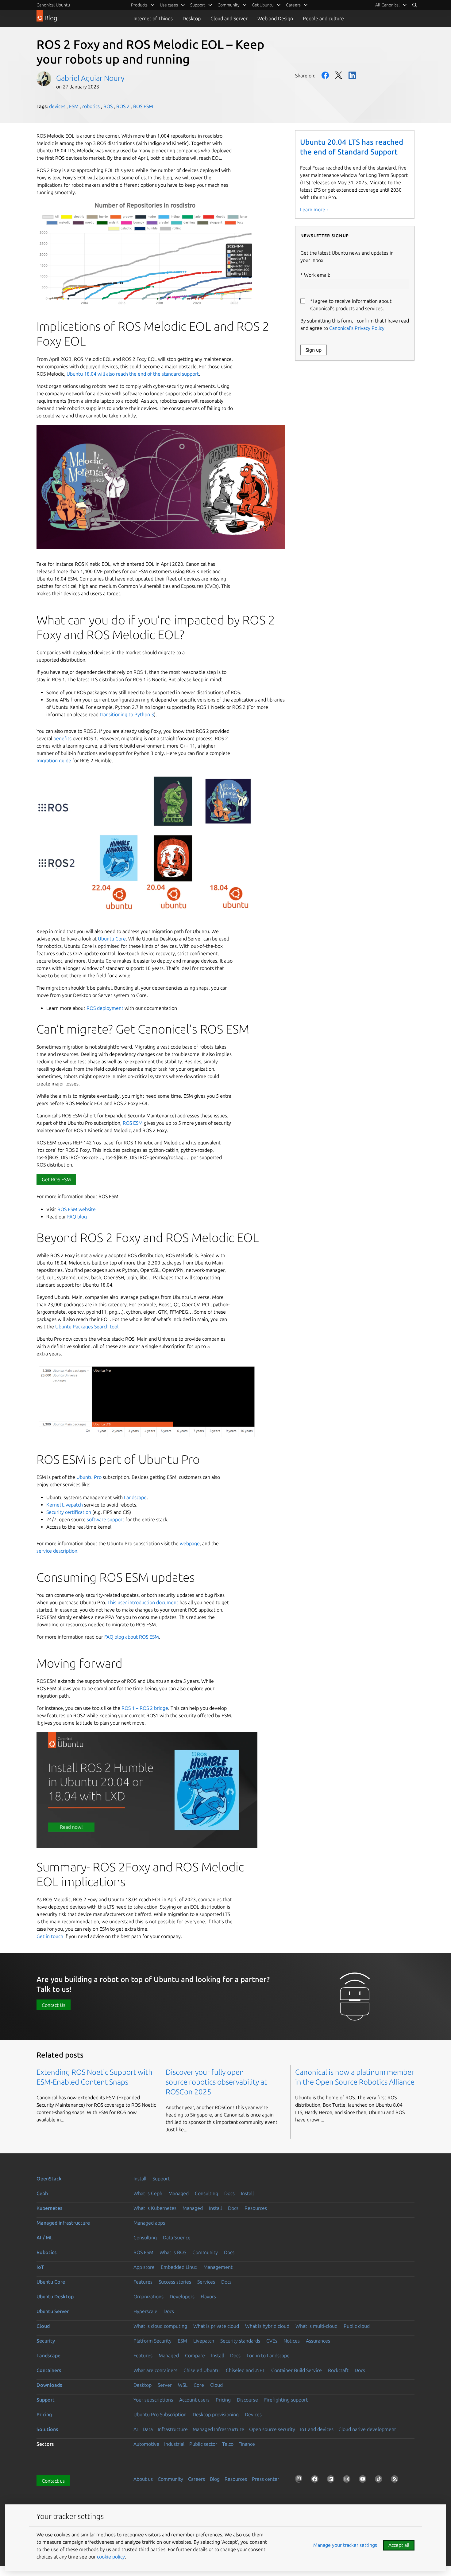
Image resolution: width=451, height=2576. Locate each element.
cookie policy (111, 2557)
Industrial (174, 2444)
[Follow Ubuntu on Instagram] (348, 2480)
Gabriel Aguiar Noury (90, 78)
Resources (256, 2208)
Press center (266, 2479)
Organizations (148, 2297)
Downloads (49, 2385)
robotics (91, 106)
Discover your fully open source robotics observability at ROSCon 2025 (216, 2082)
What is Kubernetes (155, 2208)
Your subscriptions (153, 2400)
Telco (228, 2444)
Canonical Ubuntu (53, 5)
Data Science (177, 2238)
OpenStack (49, 2179)
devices (57, 106)
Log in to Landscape (268, 2355)
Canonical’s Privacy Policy (357, 328)
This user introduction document (143, 1602)
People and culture (323, 18)
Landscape (135, 1497)
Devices (253, 2414)
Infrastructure (173, 2429)
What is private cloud (216, 2326)
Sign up (314, 350)
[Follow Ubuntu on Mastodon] (300, 2480)
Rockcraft (338, 2370)
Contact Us (54, 2005)
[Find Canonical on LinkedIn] (332, 2480)
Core (199, 2385)
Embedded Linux (179, 2267)
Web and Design (275, 18)
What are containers (155, 2370)
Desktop (192, 18)
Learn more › (314, 209)
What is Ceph (148, 2193)
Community (205, 2252)
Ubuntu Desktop (55, 2297)
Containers (49, 2370)
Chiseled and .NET (245, 2370)
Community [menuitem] (229, 5)
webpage (190, 1543)
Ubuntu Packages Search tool (87, 1327)
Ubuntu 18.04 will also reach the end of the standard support (133, 374)
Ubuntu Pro (89, 1477)
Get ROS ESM (56, 1179)
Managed (179, 2193)
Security (46, 2341)
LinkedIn (352, 75)
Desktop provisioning (216, 2414)
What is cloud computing (160, 2326)
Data (148, 2429)
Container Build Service (297, 2370)
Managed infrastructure (63, 2223)
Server (165, 2385)
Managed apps (149, 2223)
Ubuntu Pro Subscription (160, 2414)
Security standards (240, 2341)
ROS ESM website (77, 1209)
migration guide (54, 760)
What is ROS (173, 2252)
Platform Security (152, 2341)
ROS (108, 106)
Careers (197, 2479)
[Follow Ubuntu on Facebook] (316, 2480)
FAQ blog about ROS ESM (132, 1637)
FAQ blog (77, 1217)
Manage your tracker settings (345, 2545)
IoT (40, 2267)
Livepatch (204, 2341)
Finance (247, 2444)
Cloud (43, 2326)
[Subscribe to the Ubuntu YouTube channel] (364, 2480)
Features (143, 2282)
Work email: (317, 275)
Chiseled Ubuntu (202, 2370)
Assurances (318, 2341)
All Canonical (387, 5)
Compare (195, 2355)
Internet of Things (153, 18)
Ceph (42, 2193)
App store (144, 2267)
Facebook (325, 75)
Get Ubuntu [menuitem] (263, 5)
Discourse (247, 2400)
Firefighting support (286, 2400)
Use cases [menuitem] (169, 5)
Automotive (146, 2444)
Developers (182, 2297)
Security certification (69, 1512)
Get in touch (50, 1936)
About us (143, 2479)
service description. (58, 1551)
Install (140, 2179)
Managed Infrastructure (218, 2429)
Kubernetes (49, 2208)
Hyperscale (145, 2311)
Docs (229, 2193)
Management (218, 2267)
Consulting (206, 2193)
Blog (215, 2479)
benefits (62, 738)
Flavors (208, 2297)
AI (136, 2429)
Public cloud (357, 2326)
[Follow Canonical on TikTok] (380, 2480)
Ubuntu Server (53, 2311)
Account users (194, 2400)
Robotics (46, 2252)
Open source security (272, 2429)
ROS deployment (105, 1008)
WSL (183, 2385)
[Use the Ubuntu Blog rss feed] (396, 2480)
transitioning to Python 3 (127, 714)
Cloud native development (367, 2429)
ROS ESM (143, 106)
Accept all (399, 2545)
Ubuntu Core (112, 939)
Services (206, 2282)
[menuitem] (391, 5)
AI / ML (45, 2238)
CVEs (272, 2341)
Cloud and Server (229, 18)
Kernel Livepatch (65, 1505)
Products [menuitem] (139, 5)
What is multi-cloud (316, 2326)
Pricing (223, 2400)
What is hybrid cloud (267, 2326)
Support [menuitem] (198, 5)
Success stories (175, 2282)
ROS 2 (123, 106)
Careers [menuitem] (293, 5)
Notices (292, 2341)
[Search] (414, 5)
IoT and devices (317, 2429)
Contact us (53, 2481)
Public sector (203, 2444)
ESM (74, 106)
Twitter (339, 75)
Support (161, 2179)
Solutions (47, 2429)
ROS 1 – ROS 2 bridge (145, 1708)
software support (106, 1519)
